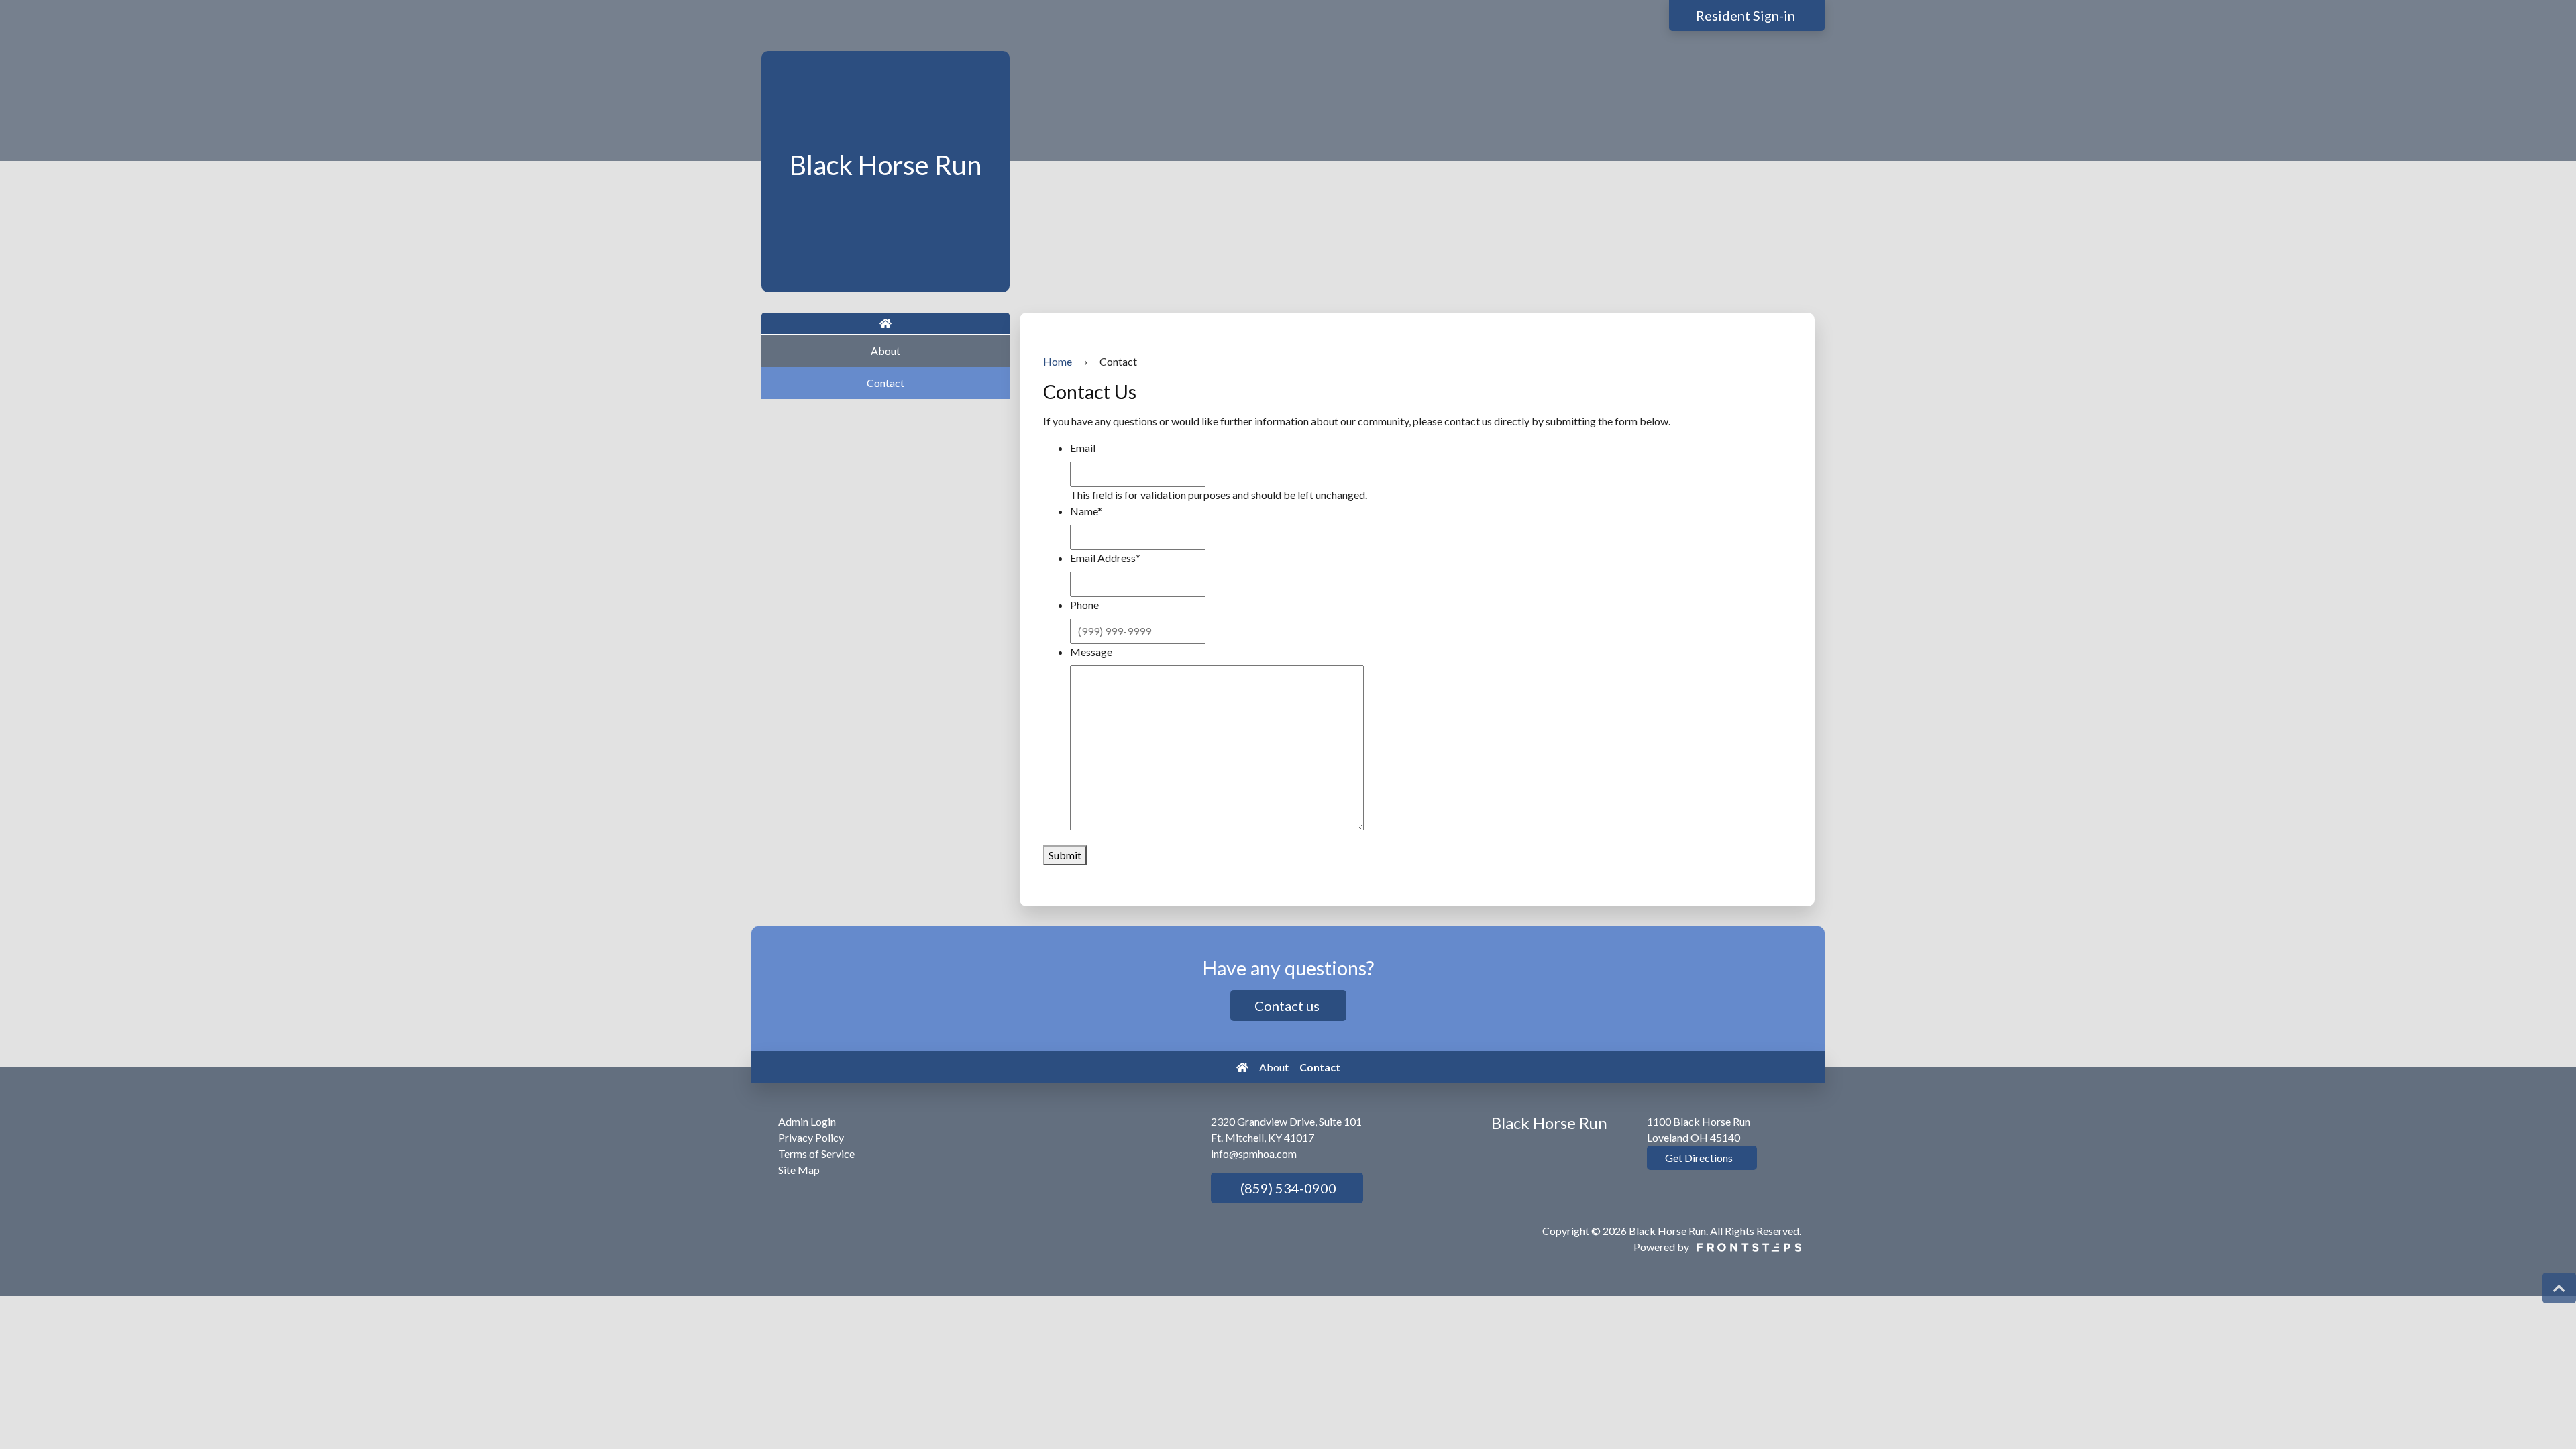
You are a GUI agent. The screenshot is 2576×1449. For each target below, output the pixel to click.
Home (1058, 361)
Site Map (799, 1170)
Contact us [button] (1288, 1006)
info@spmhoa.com (1254, 1153)
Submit (1065, 855)
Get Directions (1698, 1158)
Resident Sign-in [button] (1747, 15)
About (885, 351)
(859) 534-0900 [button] (1287, 1188)
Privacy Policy (811, 1137)
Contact (885, 383)
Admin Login (807, 1121)
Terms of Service (816, 1153)
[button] (2559, 1288)
